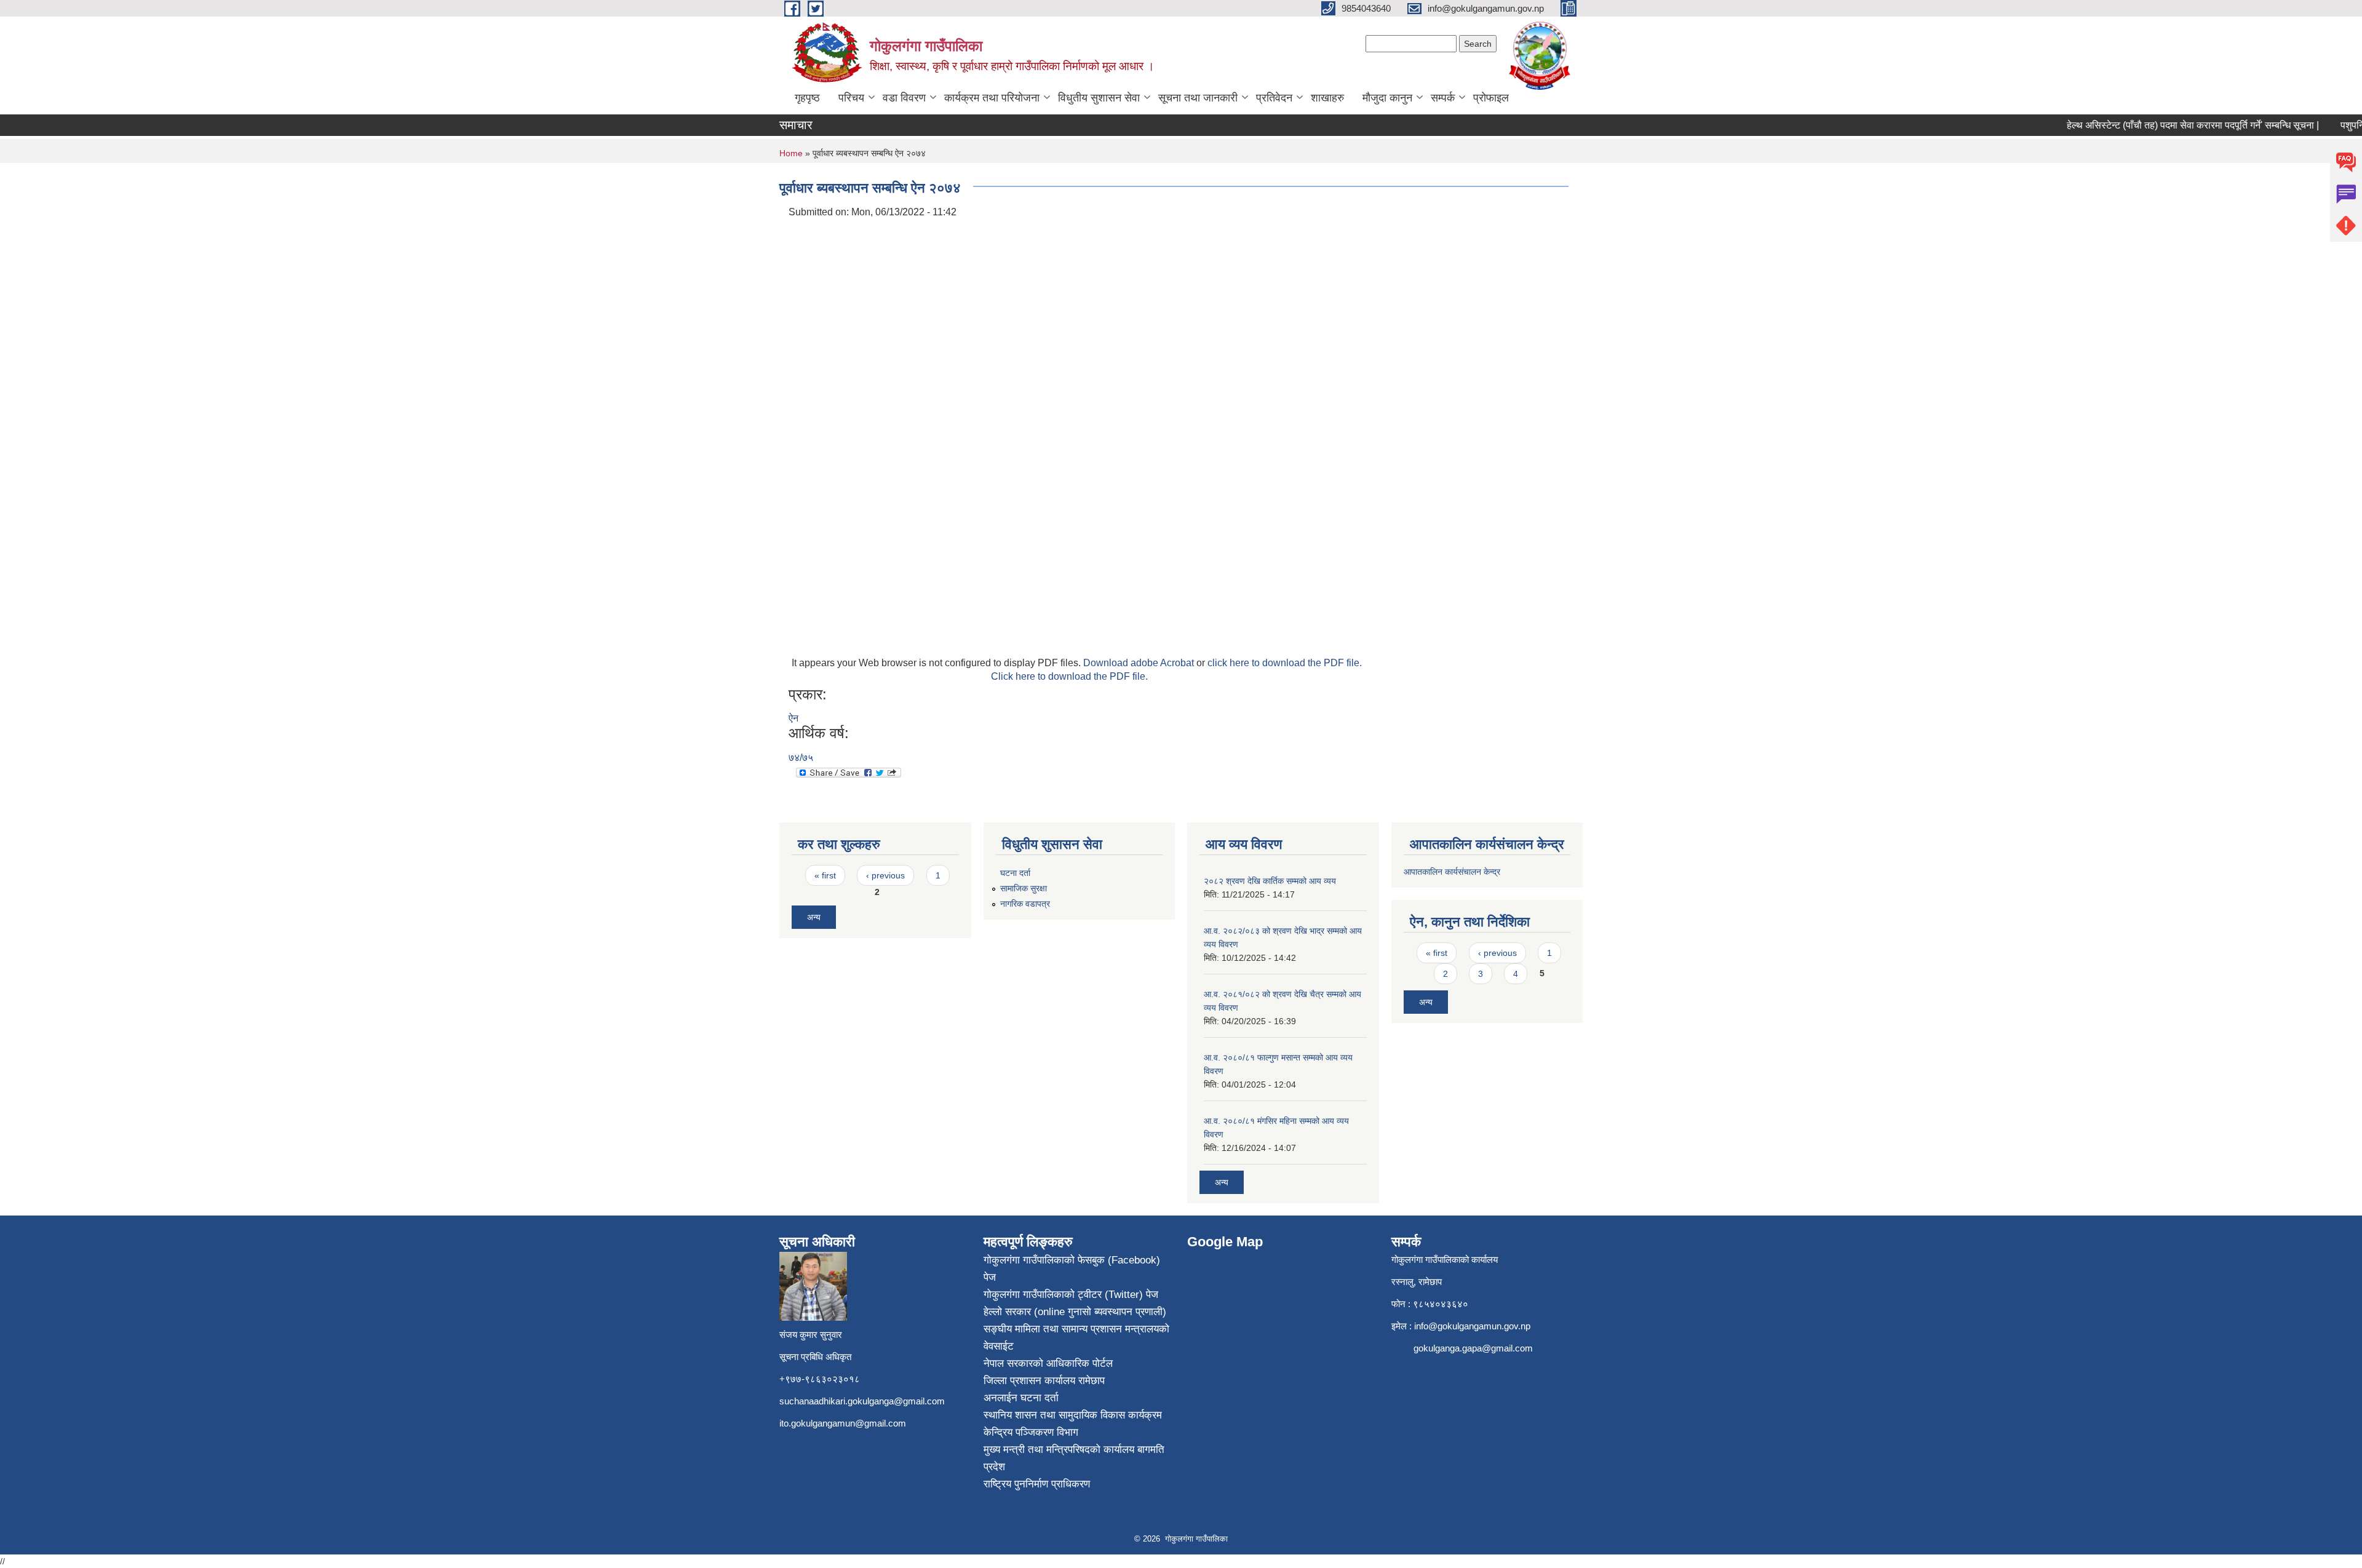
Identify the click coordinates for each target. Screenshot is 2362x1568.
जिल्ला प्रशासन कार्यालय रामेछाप (1044, 1381)
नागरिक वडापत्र (1025, 904)
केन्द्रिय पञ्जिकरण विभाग (1031, 1432)
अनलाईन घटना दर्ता (1021, 1398)
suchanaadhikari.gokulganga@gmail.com (862, 1401)
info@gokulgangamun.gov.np (1472, 1326)
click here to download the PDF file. (1285, 663)
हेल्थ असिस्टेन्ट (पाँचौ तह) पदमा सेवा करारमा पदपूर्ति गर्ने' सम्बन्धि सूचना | (2165, 125)
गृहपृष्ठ (807, 98)
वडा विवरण (904, 98)
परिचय (851, 98)
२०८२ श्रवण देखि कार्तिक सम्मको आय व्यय (1270, 881)
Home (791, 153)
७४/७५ (801, 758)
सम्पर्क (1443, 98)
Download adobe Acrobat (1140, 663)
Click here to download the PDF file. (1069, 676)
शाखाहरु (1327, 98)
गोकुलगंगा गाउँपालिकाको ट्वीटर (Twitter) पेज (1071, 1295)
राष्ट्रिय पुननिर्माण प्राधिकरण (1037, 1484)
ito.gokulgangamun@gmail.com (843, 1423)
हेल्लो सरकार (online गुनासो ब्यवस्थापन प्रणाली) (1075, 1312)
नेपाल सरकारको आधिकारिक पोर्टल (1048, 1363)
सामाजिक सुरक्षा (1024, 888)
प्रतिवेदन (1274, 98)
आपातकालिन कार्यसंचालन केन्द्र (1453, 872)
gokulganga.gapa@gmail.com (1473, 1348)
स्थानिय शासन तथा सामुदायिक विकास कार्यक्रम (1073, 1415)
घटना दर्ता (1015, 873)
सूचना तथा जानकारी (1198, 98)
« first (825, 875)
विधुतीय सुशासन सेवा (1099, 98)
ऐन (793, 718)
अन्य (814, 917)
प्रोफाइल (1491, 98)
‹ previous (885, 875)
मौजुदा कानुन (1387, 98)
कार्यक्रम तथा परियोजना (992, 98)
